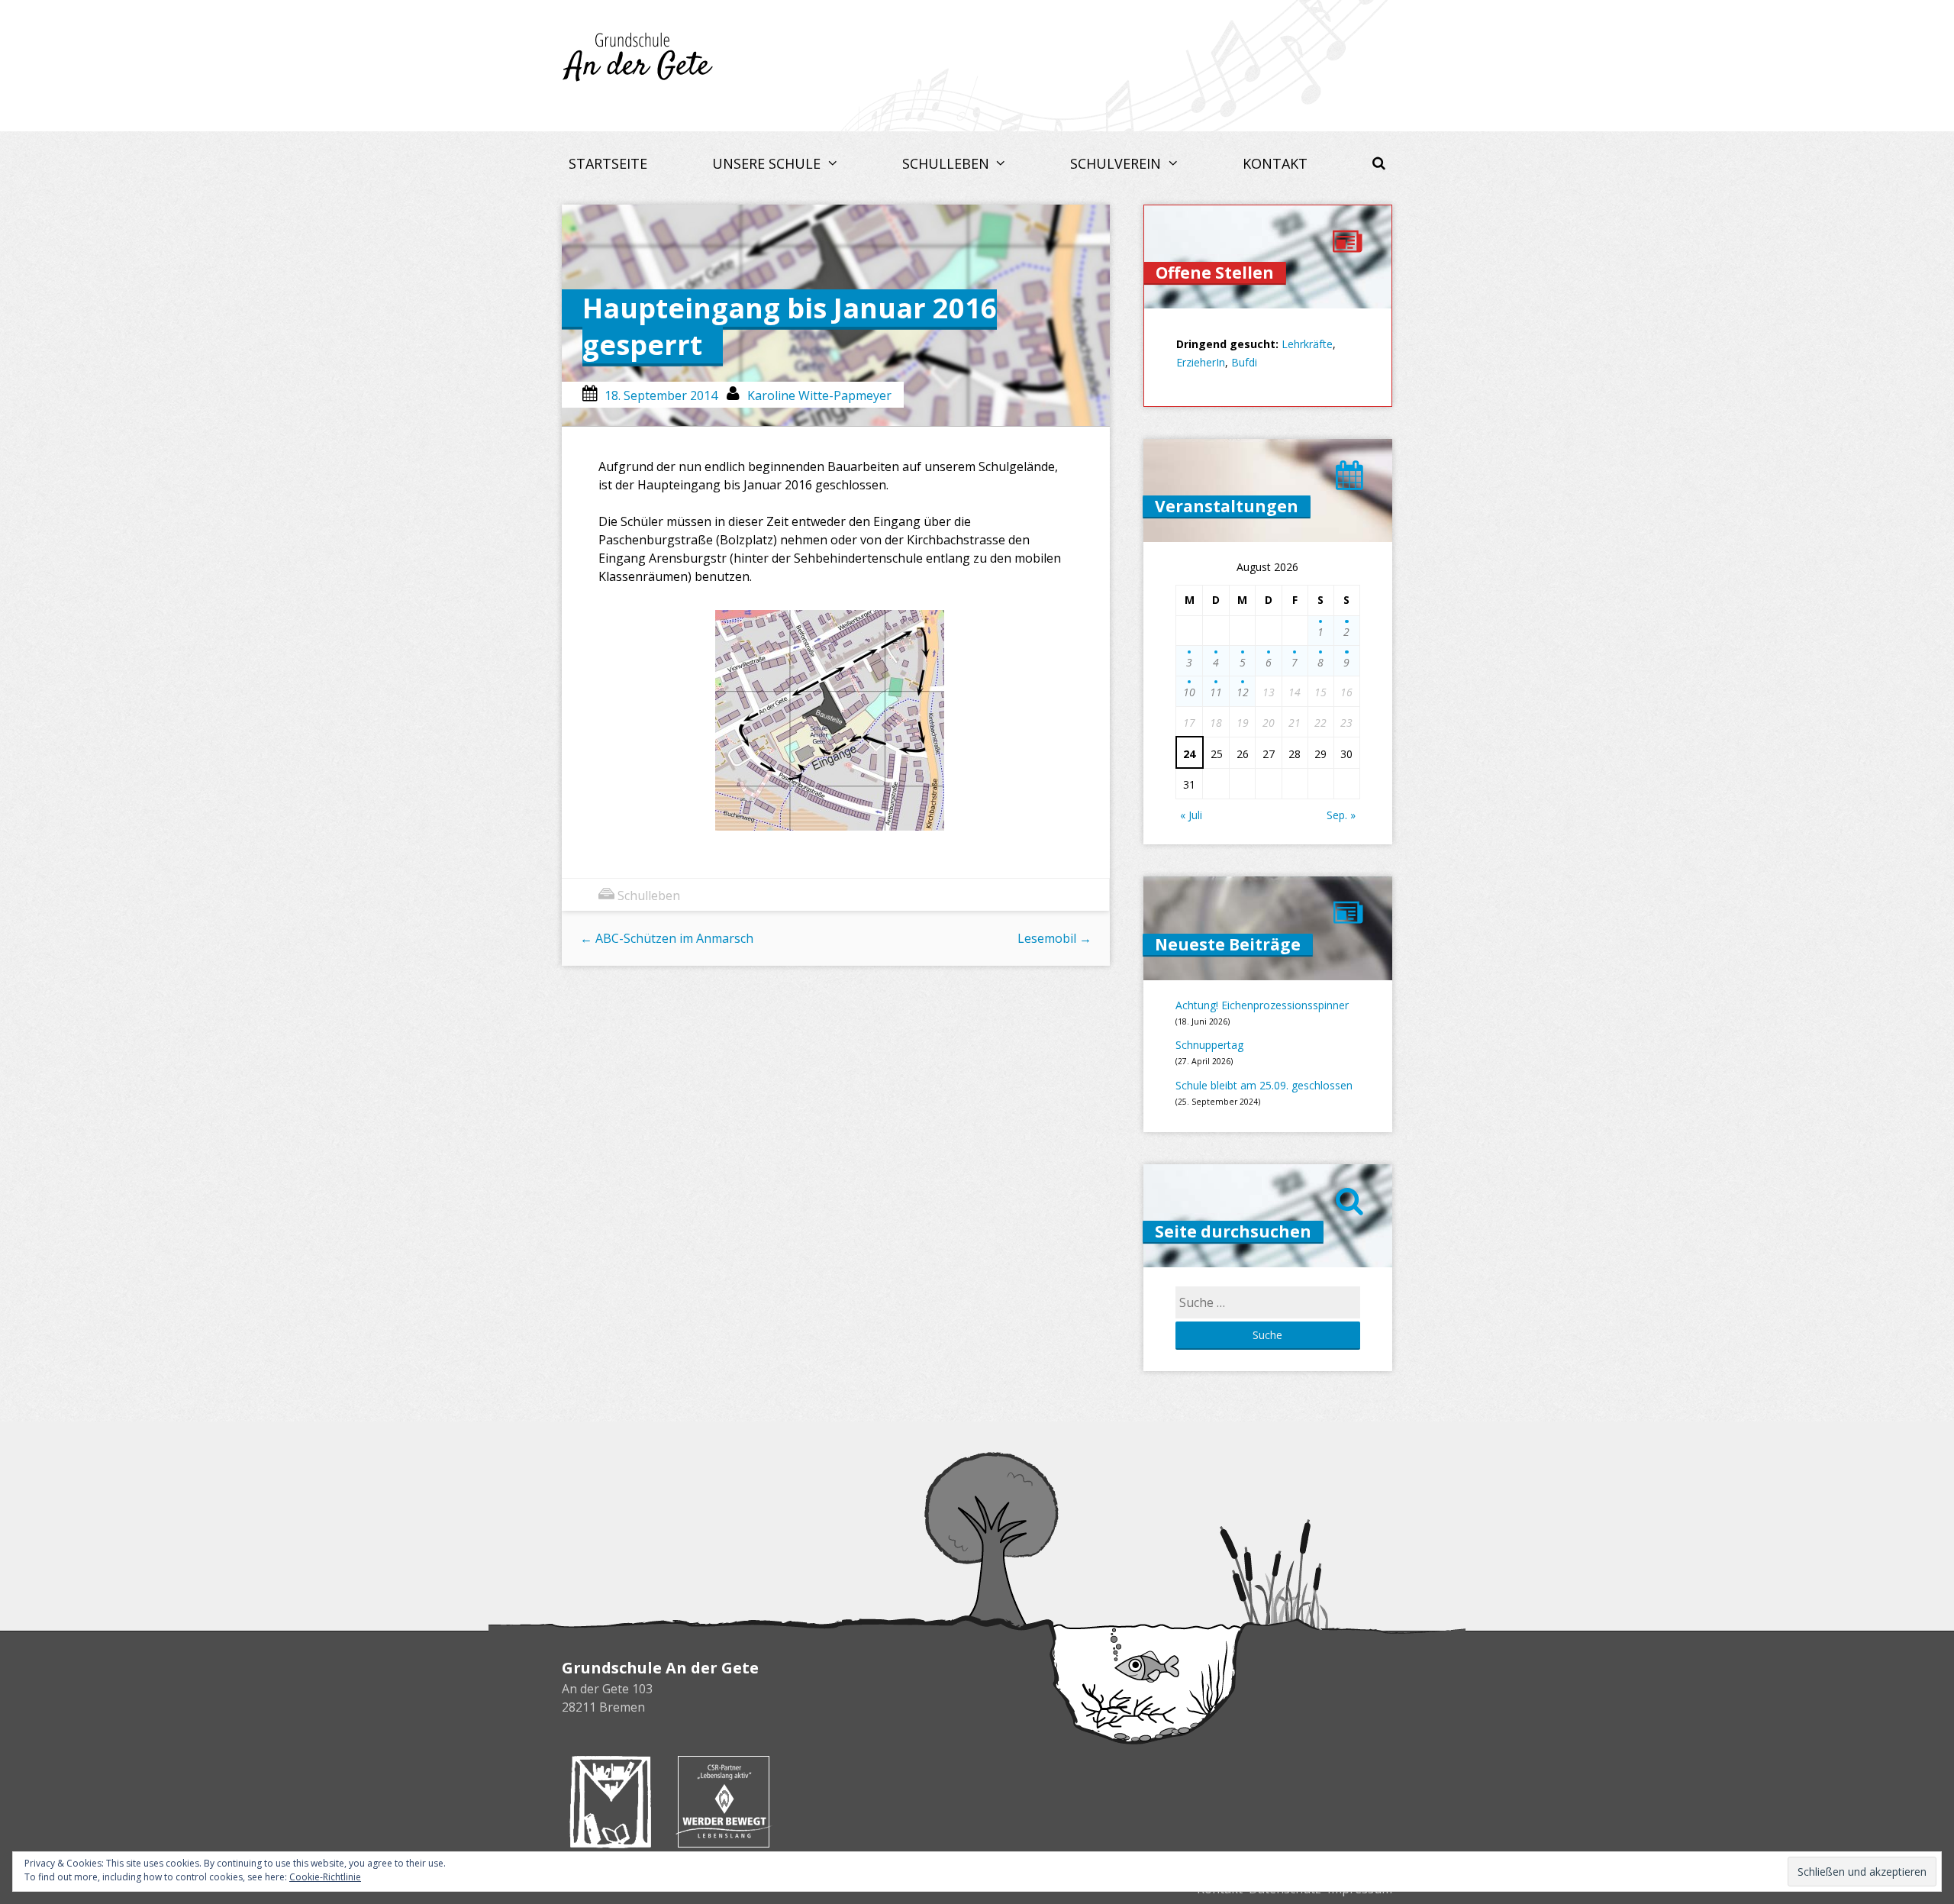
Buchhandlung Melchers (611, 1802)
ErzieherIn (1201, 362)
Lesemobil (1054, 938)
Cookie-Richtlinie (325, 1877)
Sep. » (1341, 815)
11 (1216, 692)
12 (1243, 692)
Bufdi (1244, 362)
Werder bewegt (724, 1802)
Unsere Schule (768, 163)
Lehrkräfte (1307, 344)
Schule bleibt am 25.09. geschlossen (1264, 1085)
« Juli (1191, 815)
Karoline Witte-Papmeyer (819, 395)
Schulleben (948, 163)
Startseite (608, 163)
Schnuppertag (1209, 1045)
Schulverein (1117, 163)
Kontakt (1275, 163)
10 (1189, 692)
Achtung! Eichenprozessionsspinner (1262, 1005)
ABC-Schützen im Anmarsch (667, 938)
